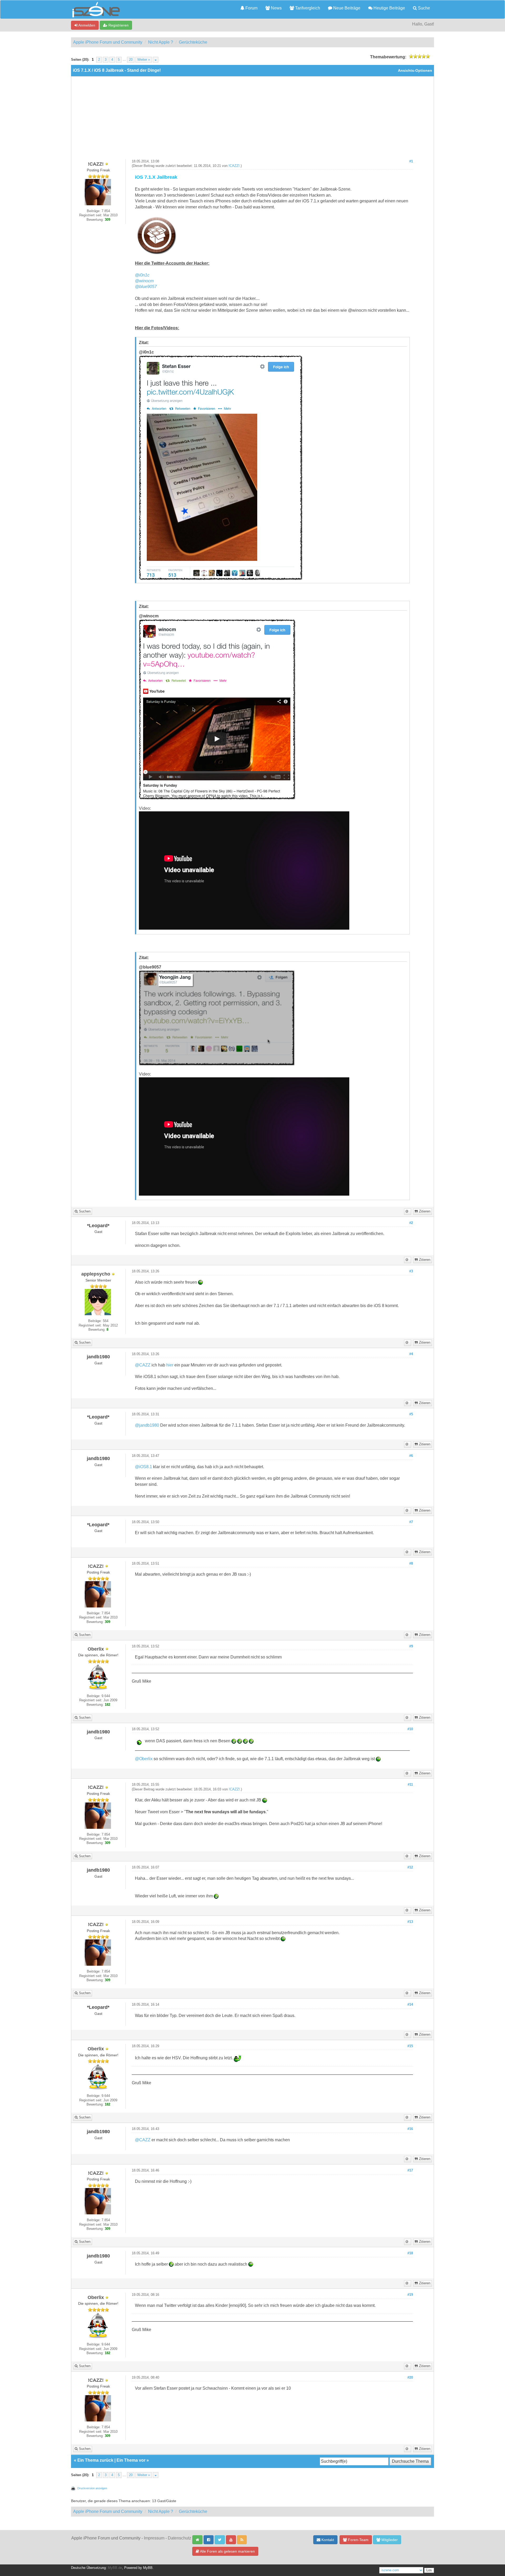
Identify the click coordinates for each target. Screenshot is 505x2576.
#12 (410, 1867)
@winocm (144, 281)
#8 (411, 1564)
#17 (410, 2170)
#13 (410, 1922)
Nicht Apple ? (161, 42)
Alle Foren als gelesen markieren (227, 2551)
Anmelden (86, 25)
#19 (410, 2295)
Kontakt (327, 2540)
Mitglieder (389, 2540)
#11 (410, 1785)
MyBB (148, 2568)
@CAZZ (143, 1365)
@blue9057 (146, 287)
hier (170, 1365)
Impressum (154, 2538)
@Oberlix (144, 1759)
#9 (411, 1646)
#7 (411, 1522)
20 (131, 60)
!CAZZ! (234, 166)
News (276, 8)
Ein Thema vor (131, 2460)
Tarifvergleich (307, 8)
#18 (410, 2253)
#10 (410, 1729)
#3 (411, 1271)
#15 (410, 2046)
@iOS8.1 (143, 1467)
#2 (411, 1223)
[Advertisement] (252, 120)
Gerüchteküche (193, 42)
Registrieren (118, 25)
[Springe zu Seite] (156, 60)
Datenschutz (180, 2538)
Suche (423, 8)
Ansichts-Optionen (415, 71)
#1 (411, 161)
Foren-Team (358, 2540)
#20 (410, 2378)
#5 (411, 1414)
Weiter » (144, 60)
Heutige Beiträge (389, 8)
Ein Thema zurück (95, 2460)
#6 (411, 1456)
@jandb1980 (147, 1425)
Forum (251, 8)
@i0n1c (142, 275)
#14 (410, 2005)
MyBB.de (115, 2568)
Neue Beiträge (346, 8)
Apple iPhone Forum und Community (108, 42)
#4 (411, 1354)
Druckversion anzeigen (92, 2488)
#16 (410, 2129)
